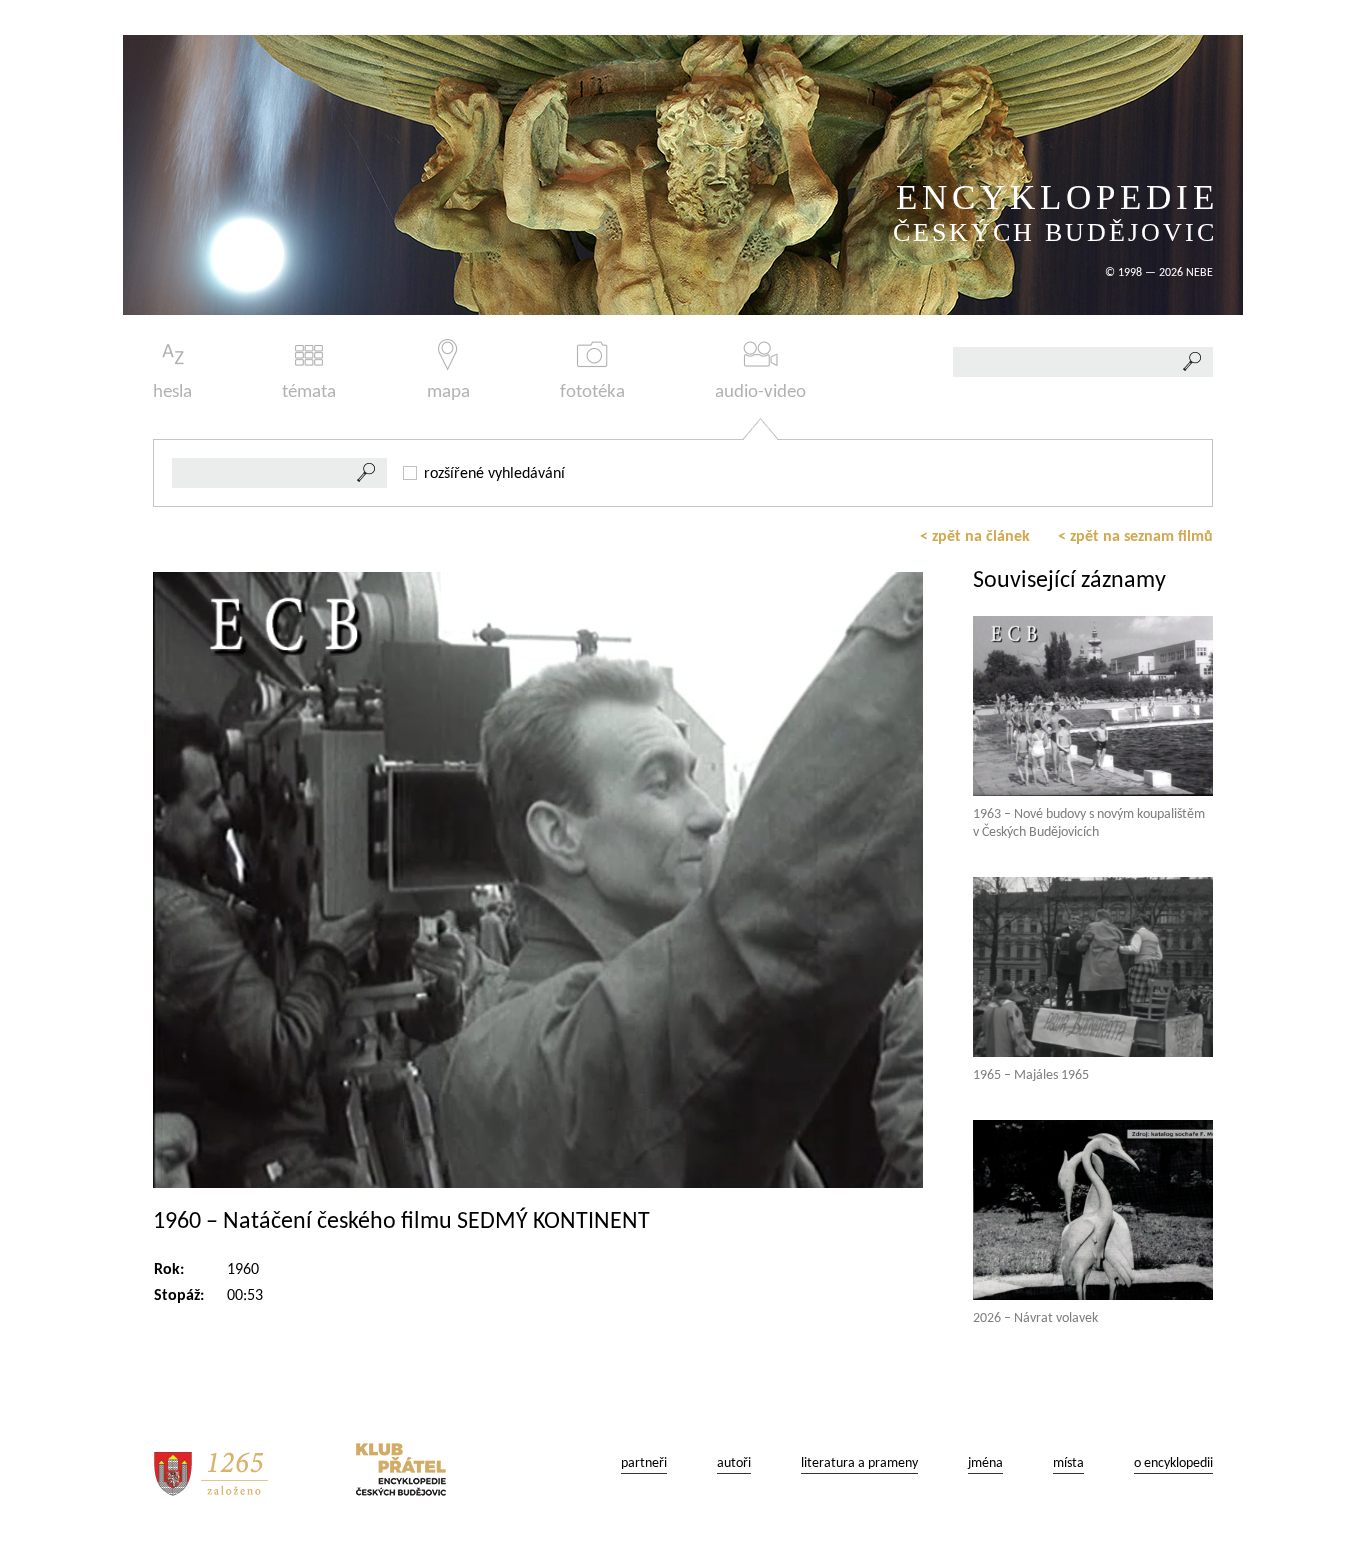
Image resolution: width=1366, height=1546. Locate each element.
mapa (448, 392)
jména (985, 1463)
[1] (367, 473)
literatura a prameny (859, 1463)
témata (309, 392)
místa (1068, 1463)
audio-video (760, 392)
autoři (734, 1463)
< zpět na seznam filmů (1135, 537)
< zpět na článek (975, 537)
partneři (644, 1463)
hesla (172, 392)
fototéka (592, 392)
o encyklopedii (1173, 1463)
